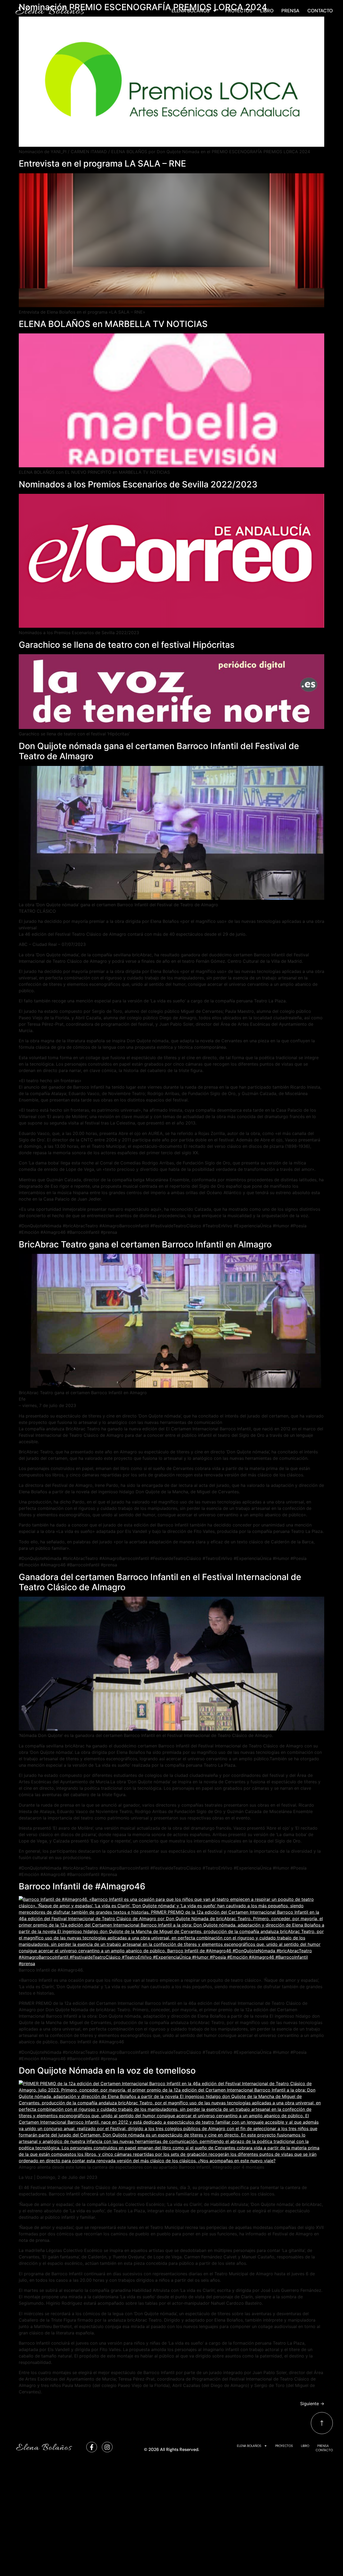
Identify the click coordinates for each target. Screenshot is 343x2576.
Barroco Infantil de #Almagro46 (82, 1886)
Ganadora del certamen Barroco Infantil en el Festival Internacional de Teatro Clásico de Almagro (160, 1582)
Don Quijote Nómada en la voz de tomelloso (107, 2071)
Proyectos (239, 11)
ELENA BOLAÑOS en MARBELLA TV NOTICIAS (113, 324)
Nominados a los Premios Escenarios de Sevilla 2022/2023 (138, 484)
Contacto (320, 11)
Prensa (290, 11)
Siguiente (312, 2404)
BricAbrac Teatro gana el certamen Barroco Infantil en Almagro (145, 1244)
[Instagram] (107, 2447)
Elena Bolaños (191, 11)
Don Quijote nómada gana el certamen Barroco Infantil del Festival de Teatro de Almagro (159, 751)
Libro (267, 11)
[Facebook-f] (92, 2447)
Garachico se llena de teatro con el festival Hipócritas (127, 645)
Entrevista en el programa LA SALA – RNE (102, 163)
